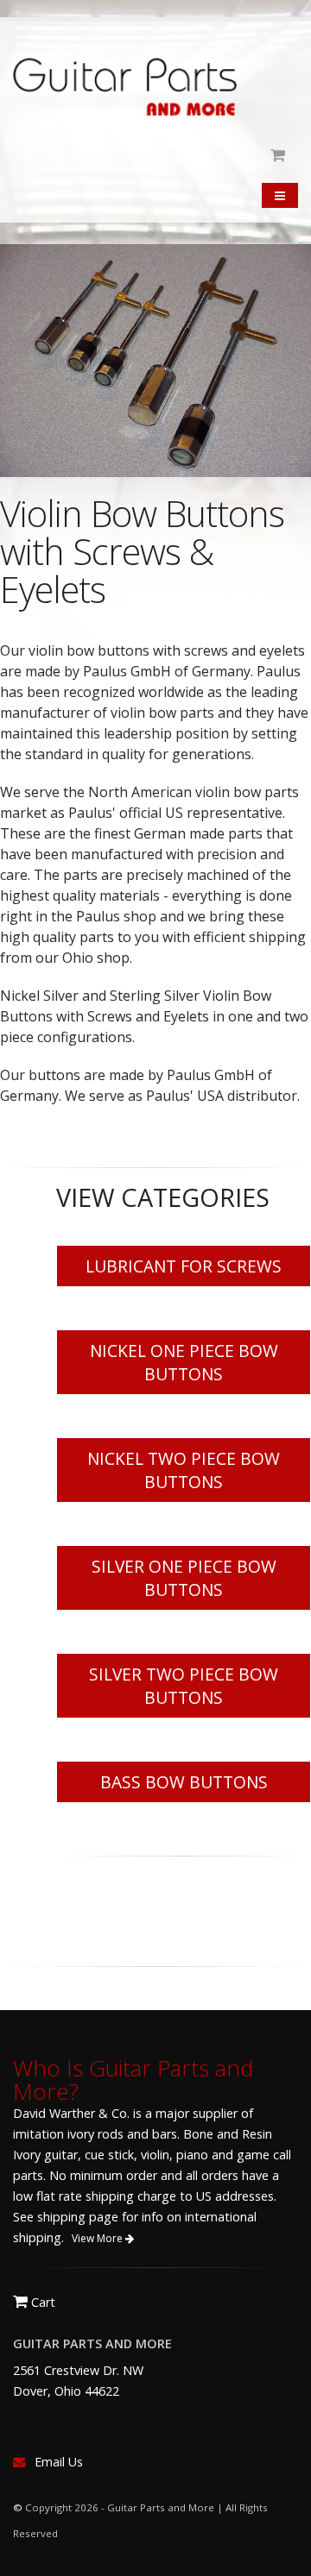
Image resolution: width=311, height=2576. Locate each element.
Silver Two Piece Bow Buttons (184, 1686)
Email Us (59, 2462)
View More (98, 2238)
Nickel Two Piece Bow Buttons (184, 1470)
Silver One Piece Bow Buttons (184, 1578)
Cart (41, 2302)
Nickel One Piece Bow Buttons (184, 1362)
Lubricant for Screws (184, 1266)
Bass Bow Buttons (184, 1782)
